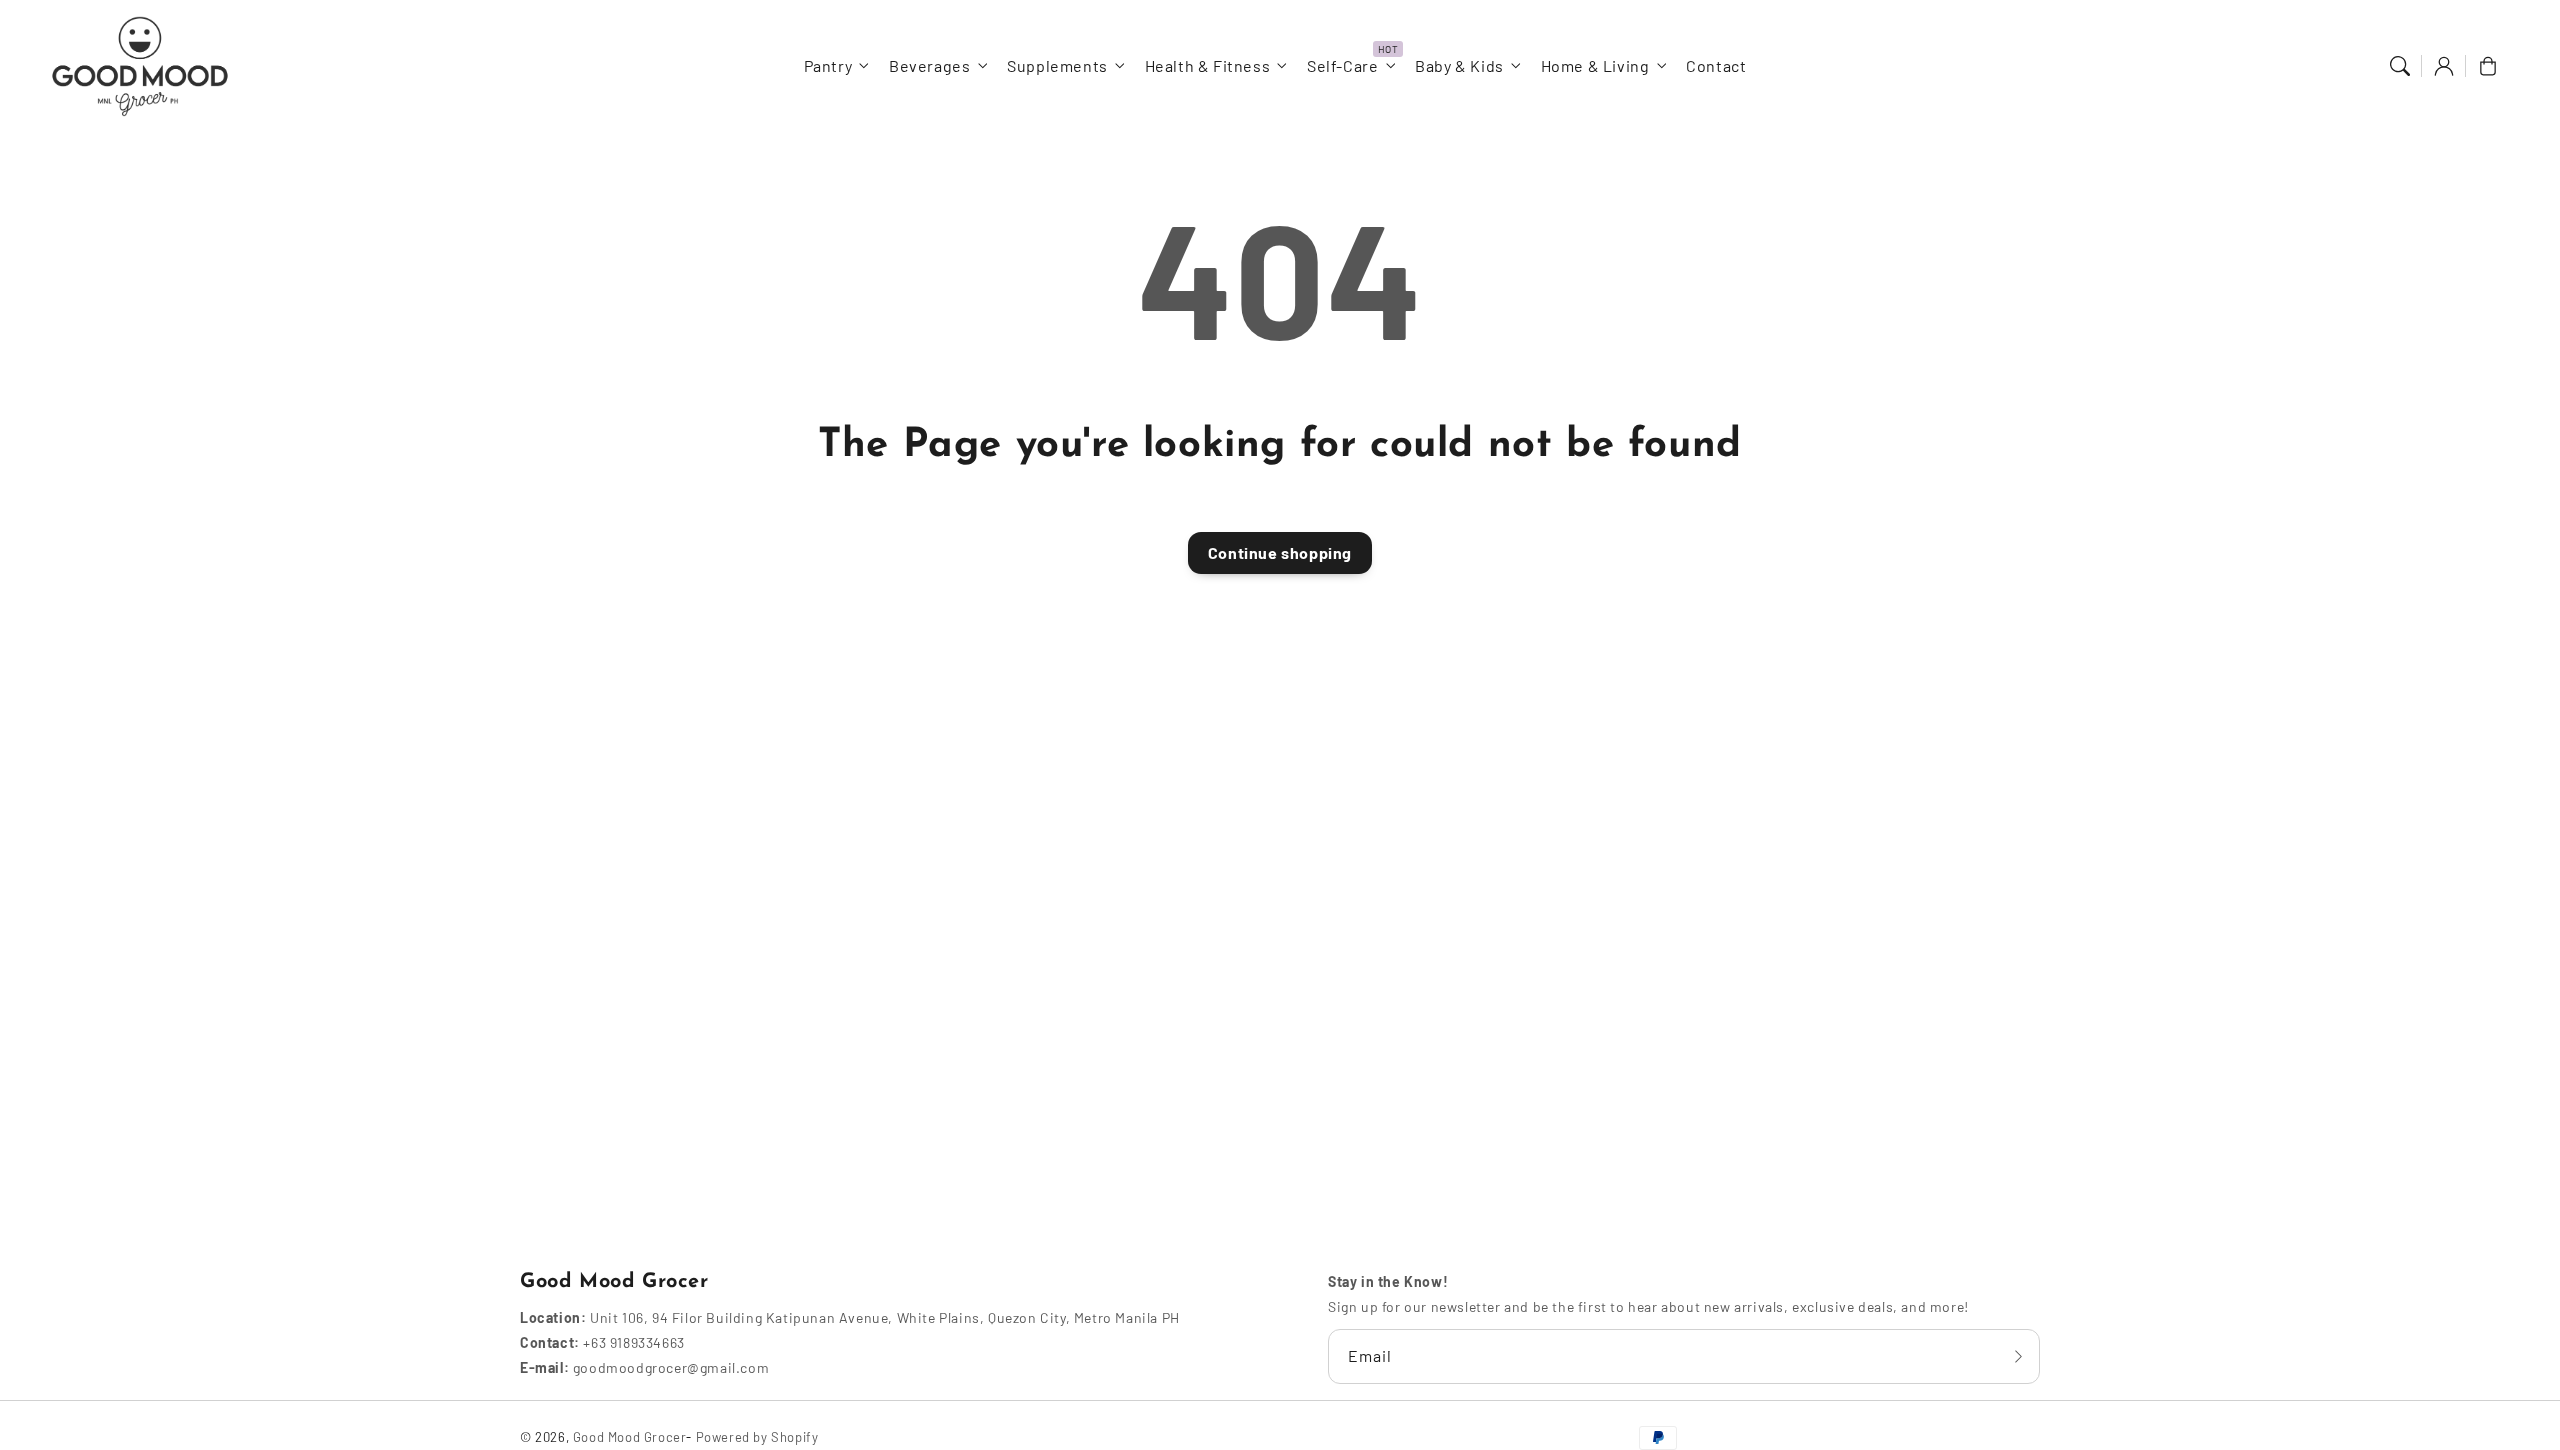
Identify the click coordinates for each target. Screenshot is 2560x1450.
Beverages (929, 65)
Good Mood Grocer (630, 1437)
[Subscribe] (2018, 1356)
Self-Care (1342, 65)
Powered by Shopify (757, 1437)
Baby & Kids (1459, 65)
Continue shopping (1280, 552)
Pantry (828, 65)
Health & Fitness (1208, 65)
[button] (2400, 66)
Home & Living (1595, 65)
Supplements (1057, 65)
